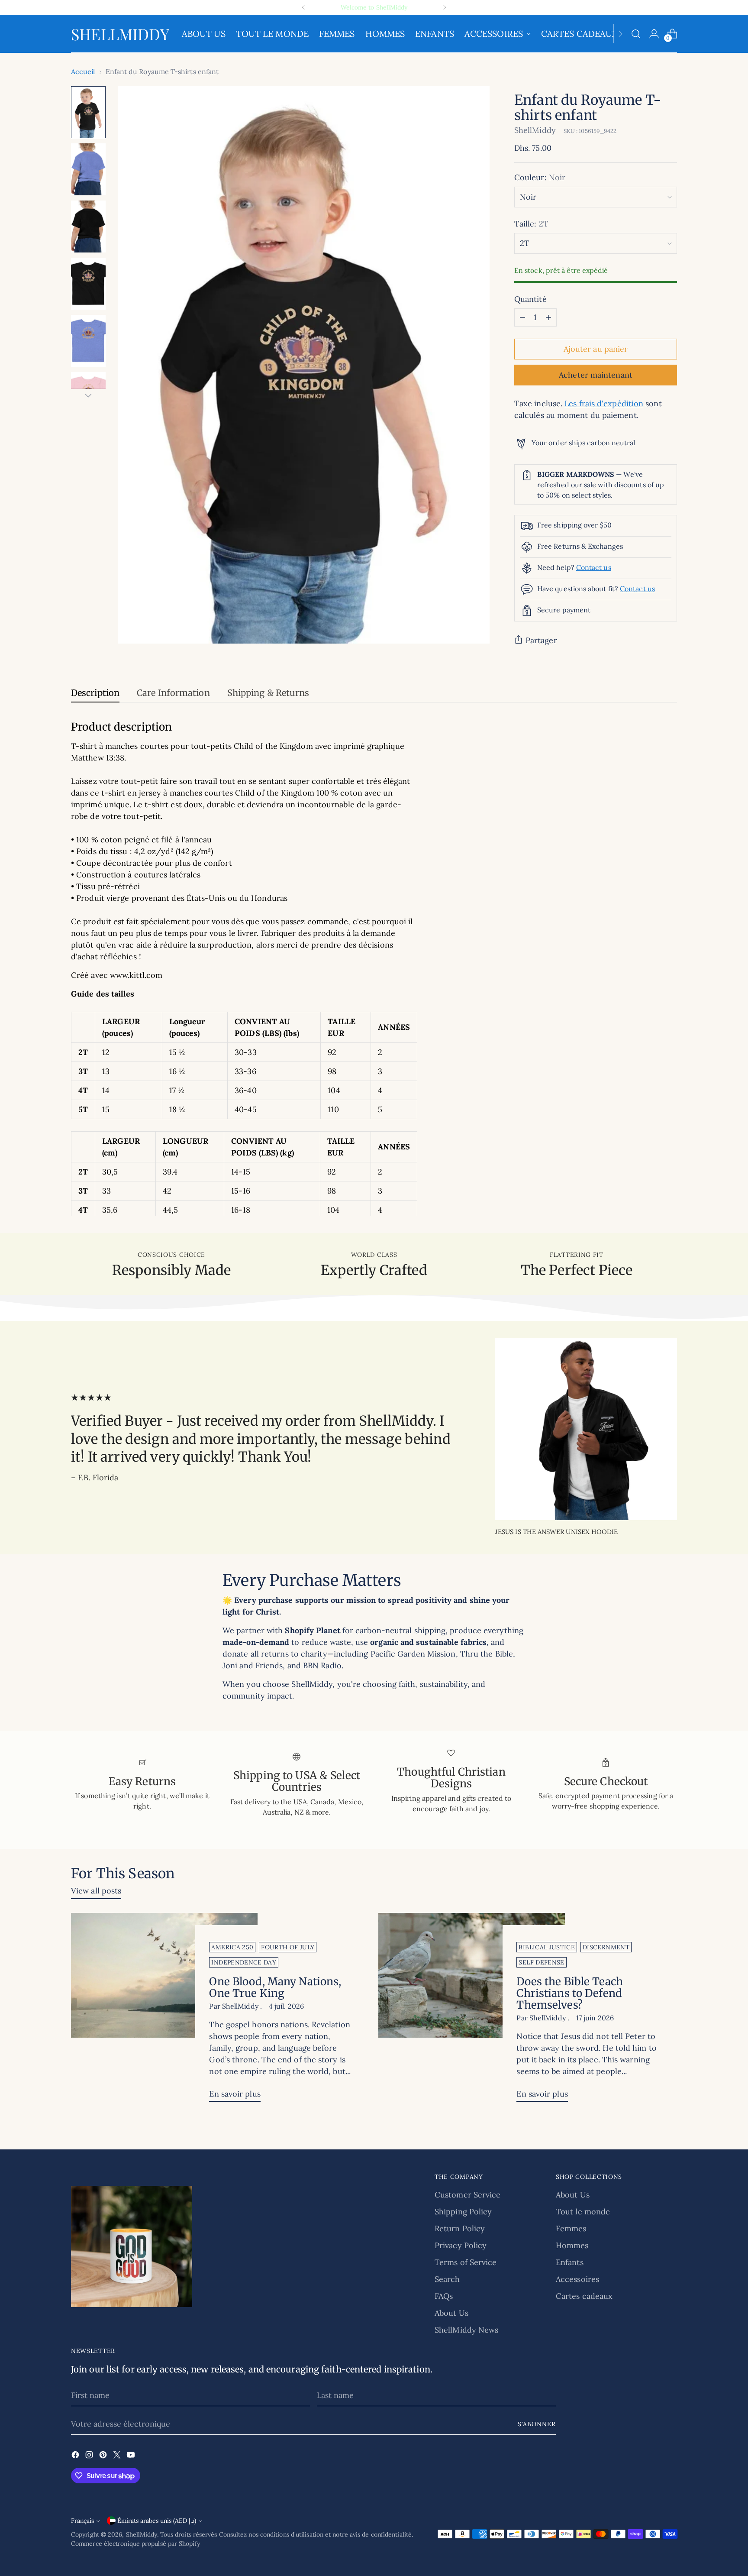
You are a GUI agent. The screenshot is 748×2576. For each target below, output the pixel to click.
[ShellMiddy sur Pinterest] (104, 2456)
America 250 (232, 1947)
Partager (541, 640)
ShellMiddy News (466, 2330)
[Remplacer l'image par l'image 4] (88, 284)
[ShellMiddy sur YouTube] (132, 2456)
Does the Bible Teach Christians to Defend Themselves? (569, 1993)
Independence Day (244, 1962)
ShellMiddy (535, 130)
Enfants (570, 2262)
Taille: (531, 224)
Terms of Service (466, 2262)
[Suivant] (445, 7)
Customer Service (467, 2195)
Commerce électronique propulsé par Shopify (135, 2544)
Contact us (594, 567)
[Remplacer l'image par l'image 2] (88, 169)
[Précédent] (303, 7)
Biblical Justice (547, 1947)
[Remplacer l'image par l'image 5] (88, 341)
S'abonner (537, 2424)
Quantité (530, 299)
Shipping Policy (463, 2212)
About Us (451, 2313)
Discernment (606, 1947)
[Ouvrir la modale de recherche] (636, 34)
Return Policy (460, 2228)
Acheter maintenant (596, 375)
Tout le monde (583, 2212)
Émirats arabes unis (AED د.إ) (157, 2521)
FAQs (444, 2296)
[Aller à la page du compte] (654, 34)
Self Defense (541, 1962)
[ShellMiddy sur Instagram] (90, 2456)
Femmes (571, 2228)
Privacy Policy (461, 2245)
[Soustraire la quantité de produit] (522, 317)
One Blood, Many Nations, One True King (275, 1987)
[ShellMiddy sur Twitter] (118, 2456)
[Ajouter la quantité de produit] (548, 317)
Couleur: (540, 177)
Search (447, 2279)
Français (82, 2521)
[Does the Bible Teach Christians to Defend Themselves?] (472, 2011)
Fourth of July (288, 1947)
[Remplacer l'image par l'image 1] (88, 112)
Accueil (83, 71)
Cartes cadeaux (584, 2296)
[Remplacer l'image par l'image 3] (88, 227)
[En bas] (88, 395)
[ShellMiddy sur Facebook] (76, 2456)
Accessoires (577, 2279)
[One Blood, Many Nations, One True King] (164, 2011)
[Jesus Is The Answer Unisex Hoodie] (586, 1429)
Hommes (572, 2245)
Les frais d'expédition (604, 403)
